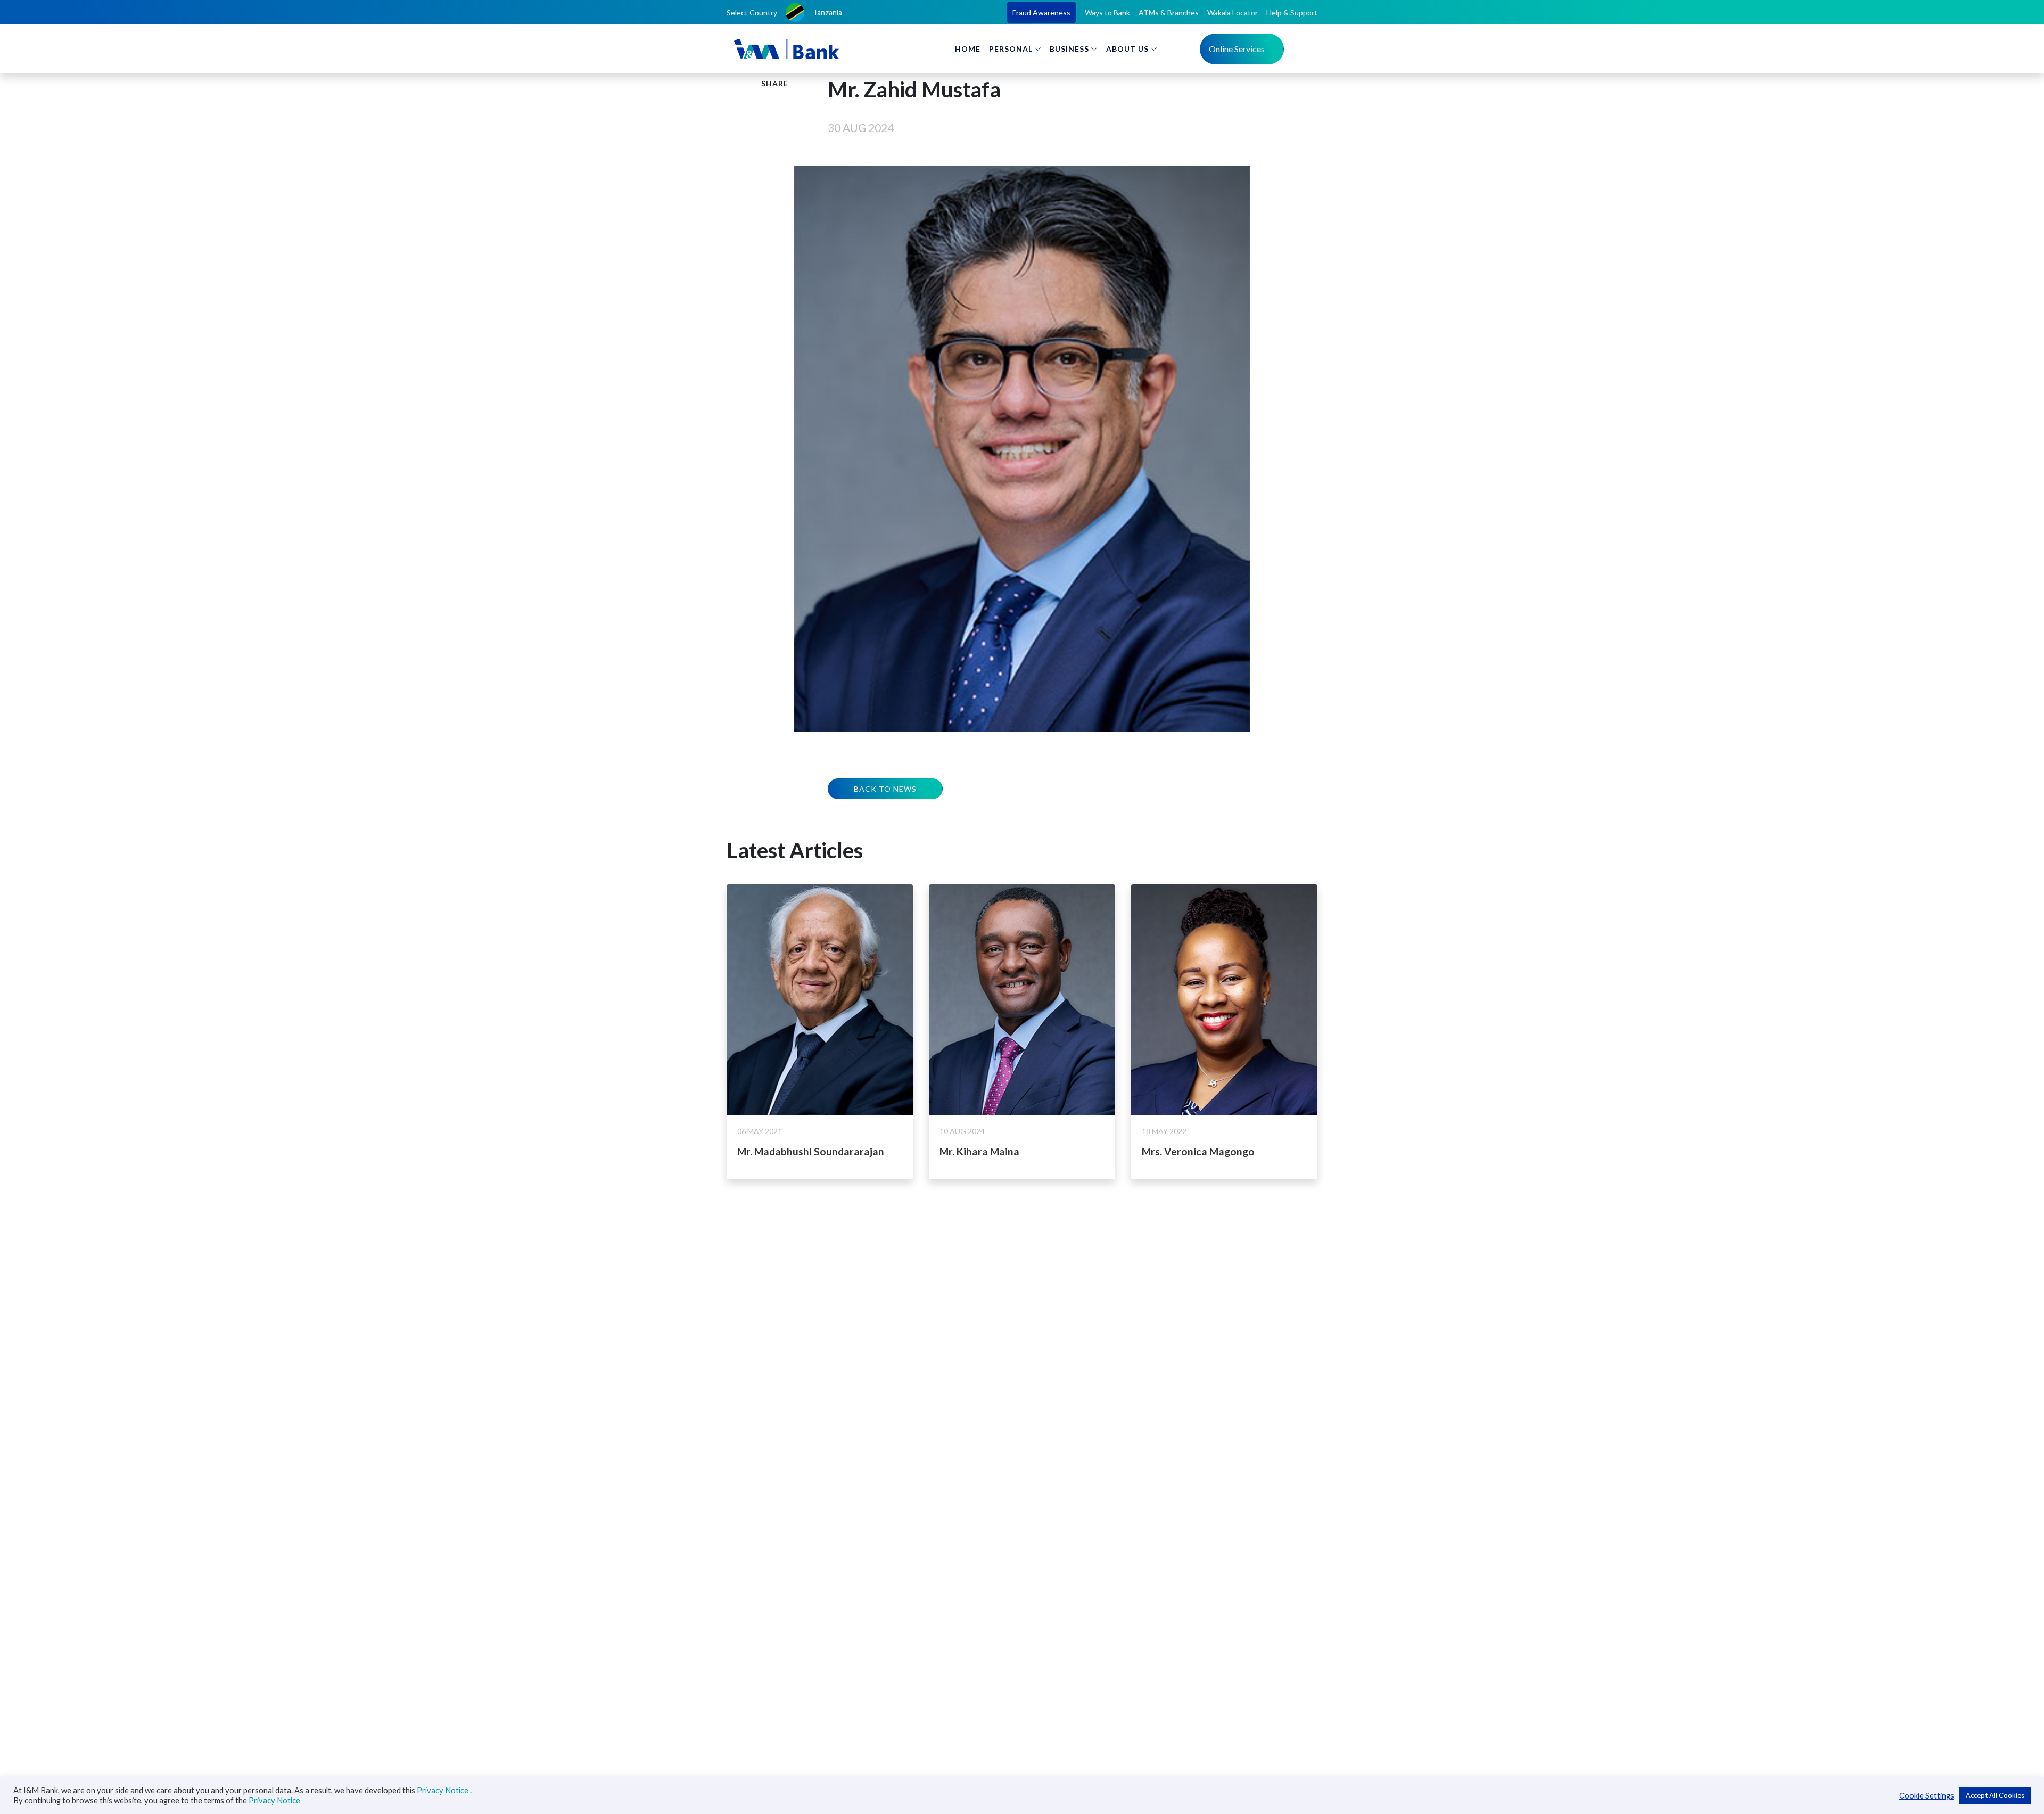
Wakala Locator (1233, 13)
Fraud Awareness (1041, 13)
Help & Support (1292, 13)
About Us (1127, 49)
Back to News (885, 789)
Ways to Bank (1107, 13)
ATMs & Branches (1169, 13)
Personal (1011, 49)
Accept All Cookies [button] (1995, 1795)
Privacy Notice (443, 1790)
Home (968, 49)
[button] (819, 13)
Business (1069, 49)
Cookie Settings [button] (1927, 1796)
